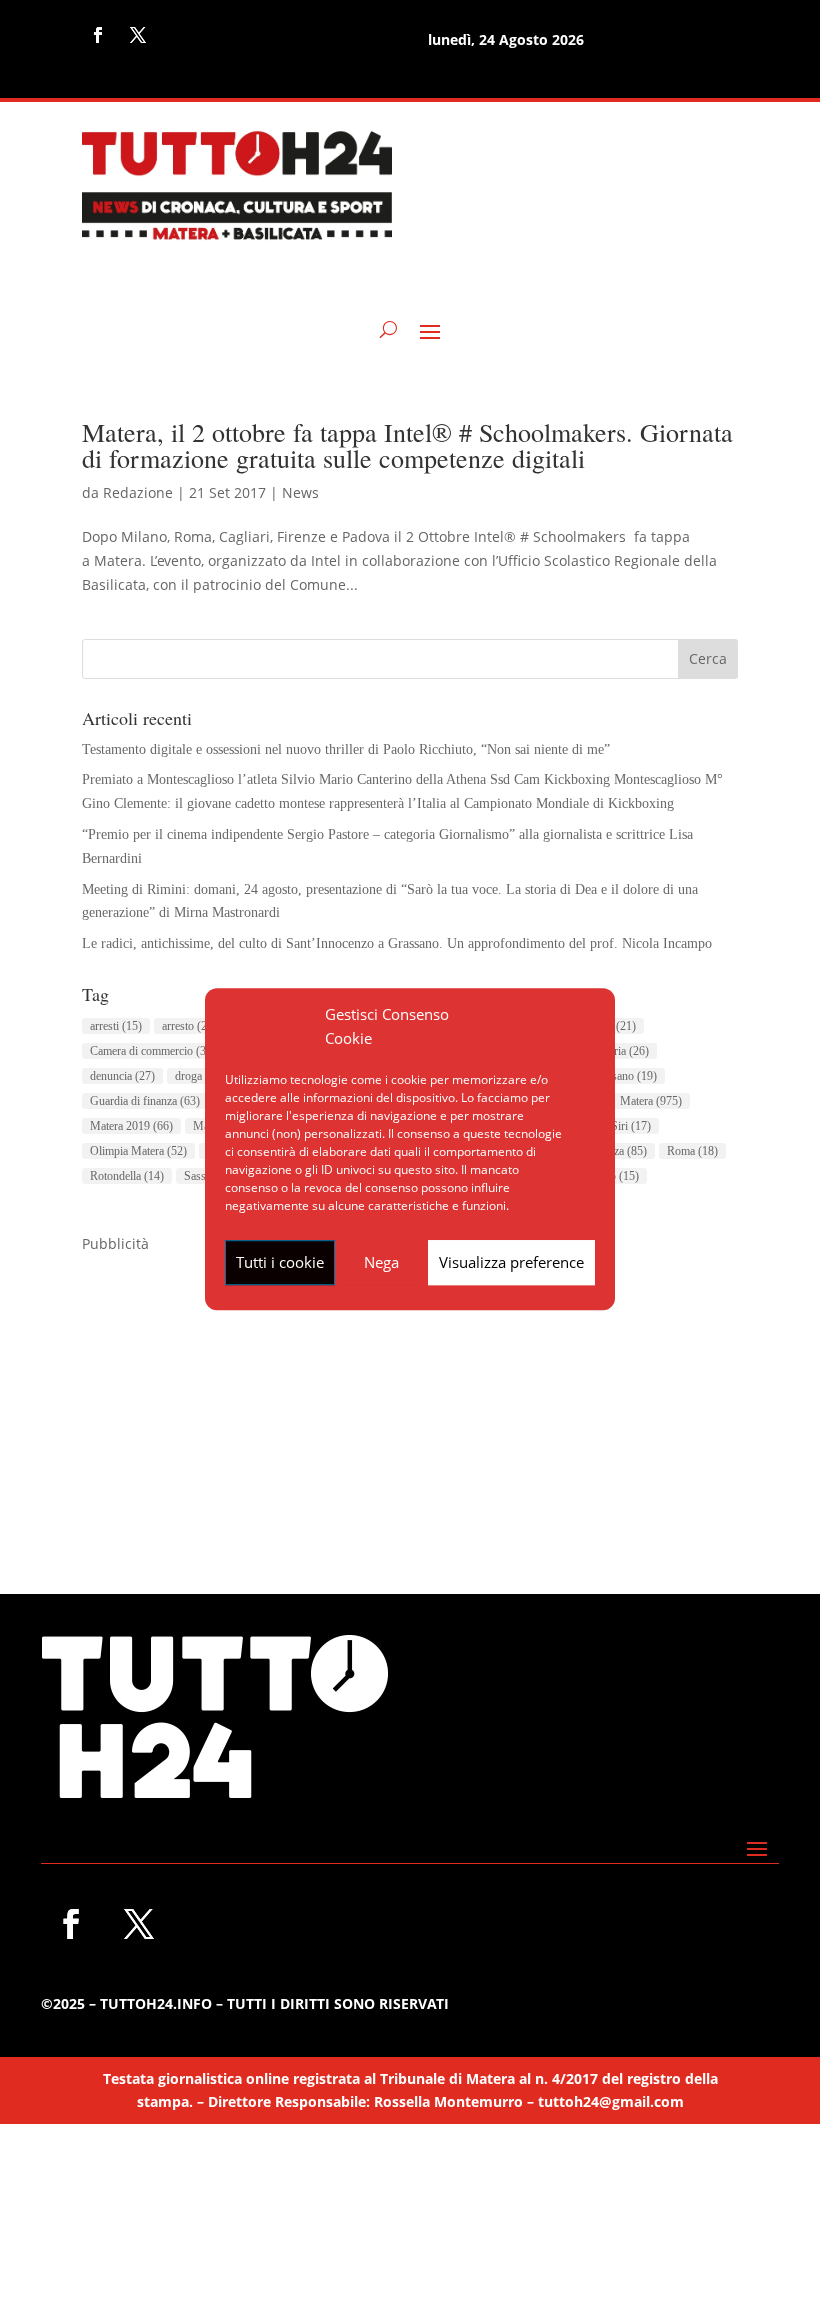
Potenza (617, 1151)
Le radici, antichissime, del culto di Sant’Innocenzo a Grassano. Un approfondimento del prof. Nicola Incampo (397, 943)
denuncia (122, 1076)
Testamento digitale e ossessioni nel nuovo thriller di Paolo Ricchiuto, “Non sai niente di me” (346, 749)
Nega (381, 1262)
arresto (189, 1026)
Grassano (623, 1076)
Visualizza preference (511, 1262)
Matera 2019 (131, 1126)
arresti (116, 1026)
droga (200, 1076)
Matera (651, 1101)
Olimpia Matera (138, 1151)
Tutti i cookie (280, 1262)
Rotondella (127, 1176)
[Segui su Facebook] (98, 35)
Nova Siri (616, 1126)
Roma (692, 1151)
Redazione (138, 492)
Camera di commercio (153, 1051)
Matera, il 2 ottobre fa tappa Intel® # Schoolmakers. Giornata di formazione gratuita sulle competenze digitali (407, 445)
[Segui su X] (138, 35)
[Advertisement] (410, 1396)
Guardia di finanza (145, 1101)
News (300, 492)
